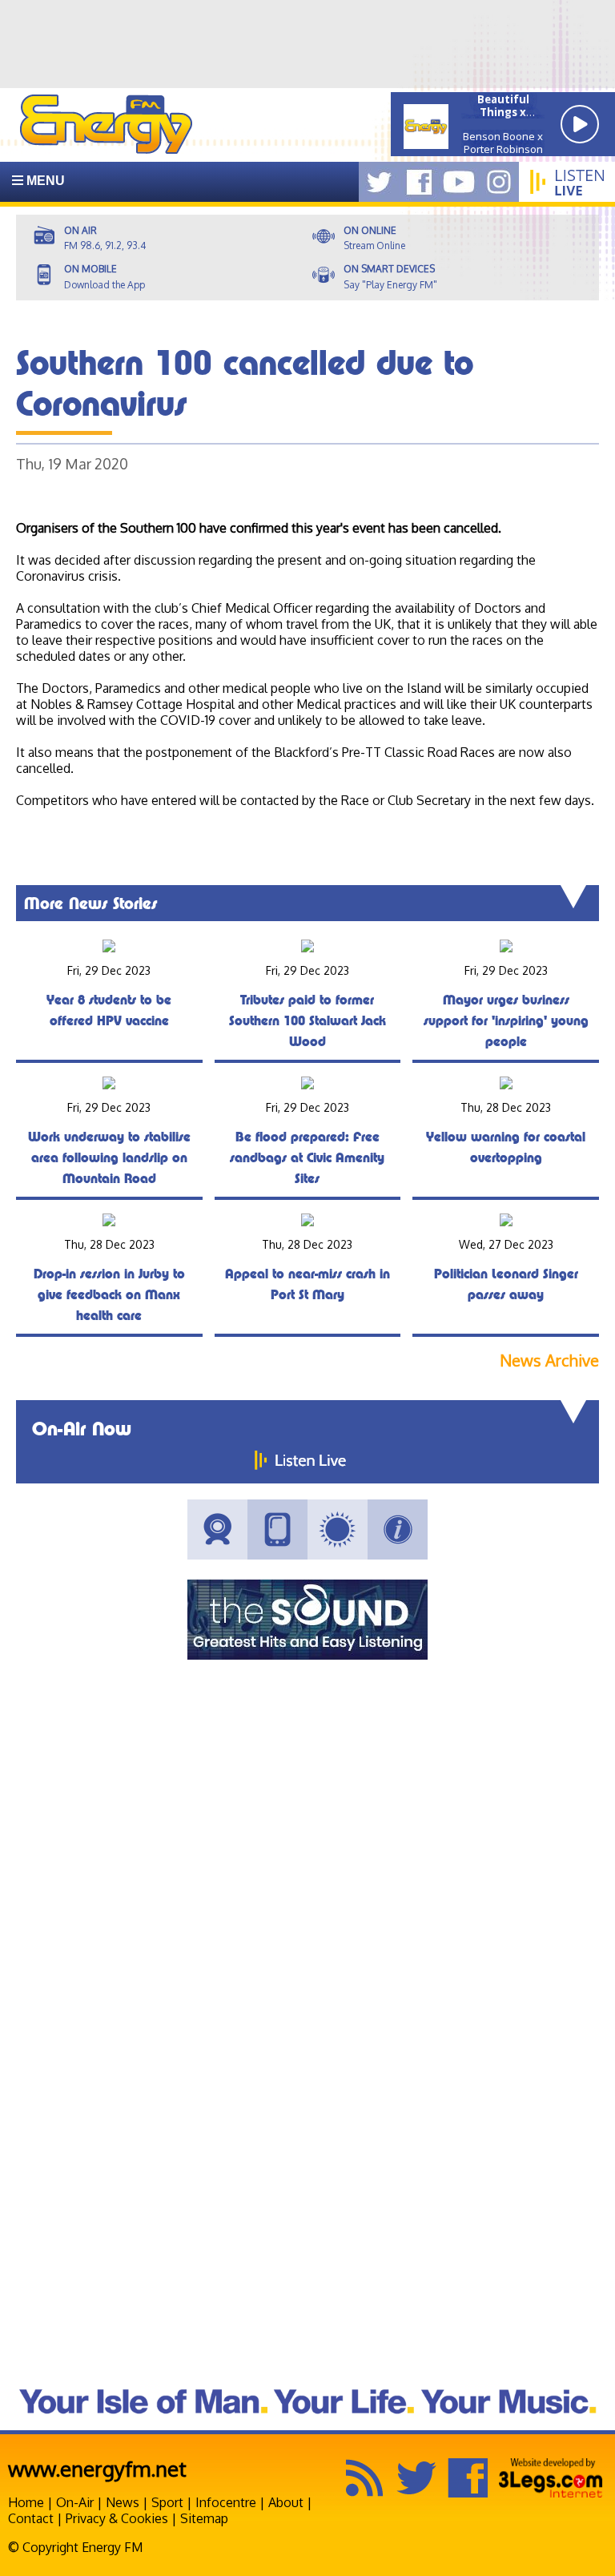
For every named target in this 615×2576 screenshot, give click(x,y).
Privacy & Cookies (117, 2518)
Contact (31, 2518)
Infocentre (226, 2502)
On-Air (75, 2502)
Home (26, 2502)
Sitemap (204, 2518)
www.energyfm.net (97, 2468)
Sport (167, 2502)
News (123, 2502)
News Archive (549, 1360)
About (286, 2502)
